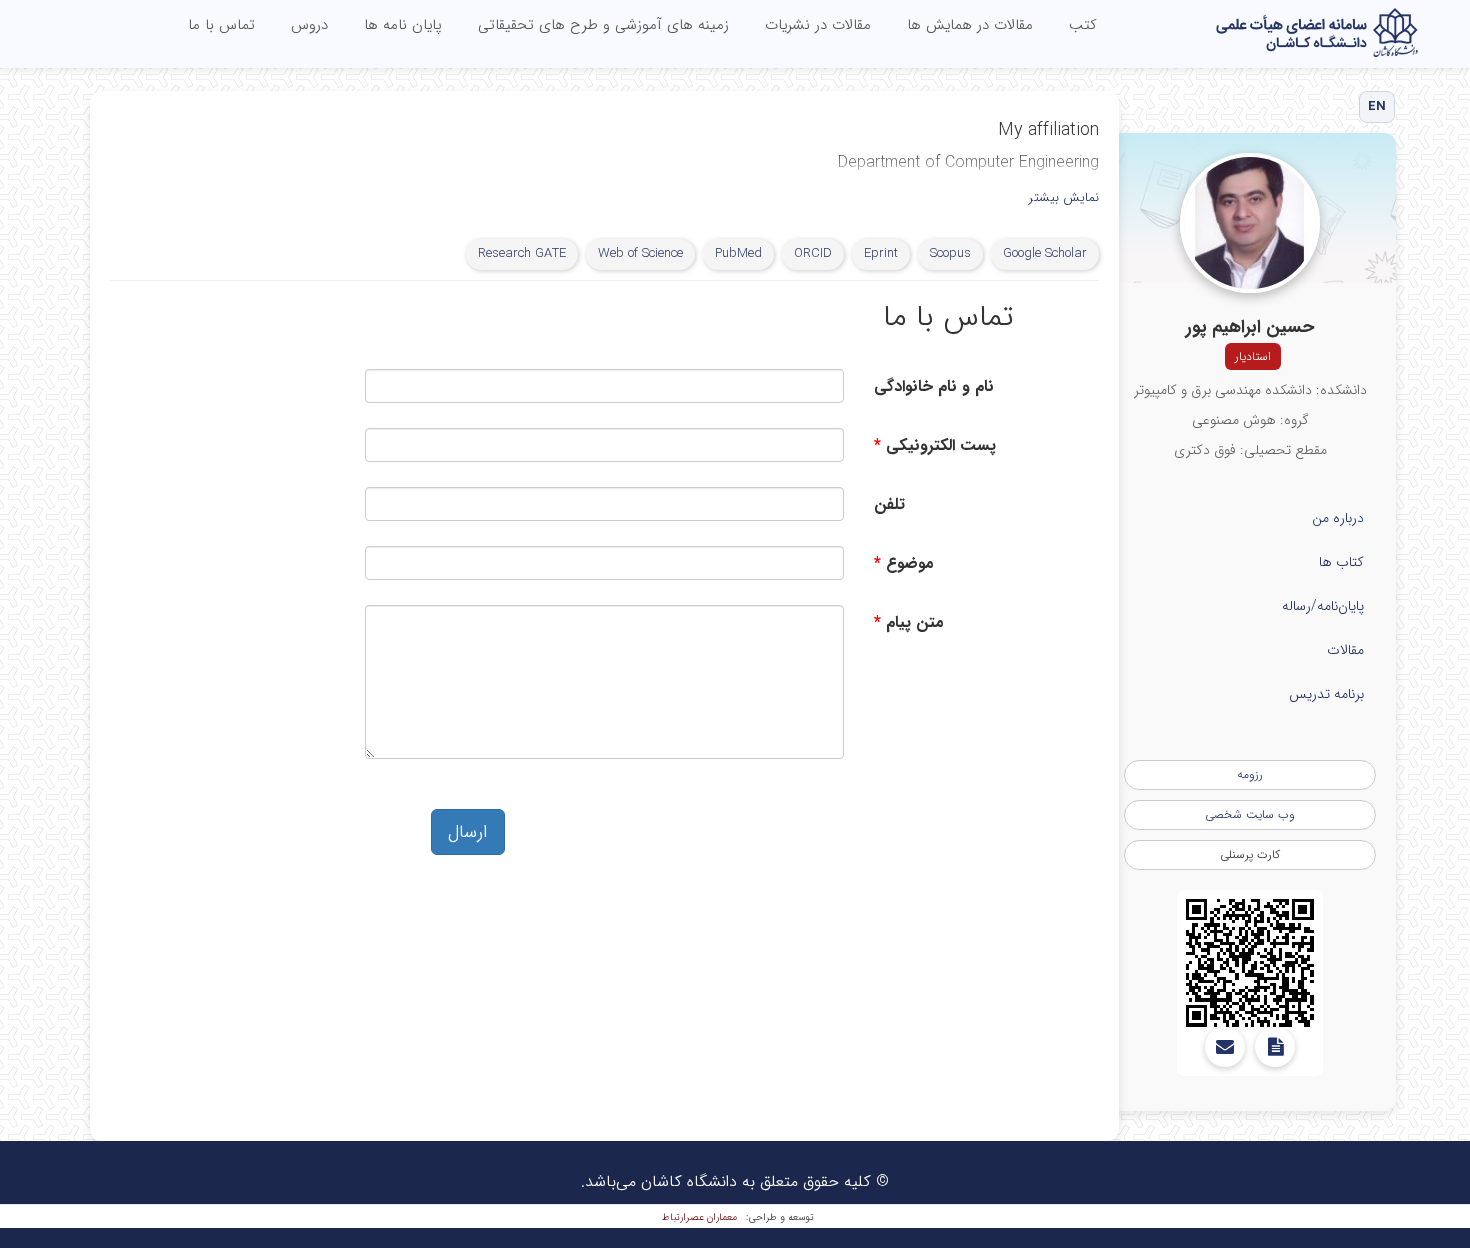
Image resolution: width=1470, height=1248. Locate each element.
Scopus (950, 253)
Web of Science (640, 253)
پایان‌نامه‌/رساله (1323, 606)
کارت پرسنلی (1250, 854)
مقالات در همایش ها (970, 25)
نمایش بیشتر (1064, 198)
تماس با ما (221, 25)
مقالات (1345, 650)
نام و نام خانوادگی (934, 386)
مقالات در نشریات (818, 25)
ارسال (468, 832)
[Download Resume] (1275, 1047)
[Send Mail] (1225, 1047)
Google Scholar (1045, 253)
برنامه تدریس (1326, 694)
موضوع (910, 563)
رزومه (1250, 774)
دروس (309, 25)
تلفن (889, 504)
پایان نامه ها (403, 25)
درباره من (1338, 518)
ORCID (813, 253)
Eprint (881, 253)
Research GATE (522, 253)
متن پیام (915, 622)
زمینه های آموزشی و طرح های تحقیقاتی (603, 25)
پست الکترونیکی (941, 445)
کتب (1083, 25)
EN (1377, 106)
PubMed (738, 253)
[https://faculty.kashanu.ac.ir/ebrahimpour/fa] (1250, 963)
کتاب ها (1341, 562)
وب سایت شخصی (1250, 814)
